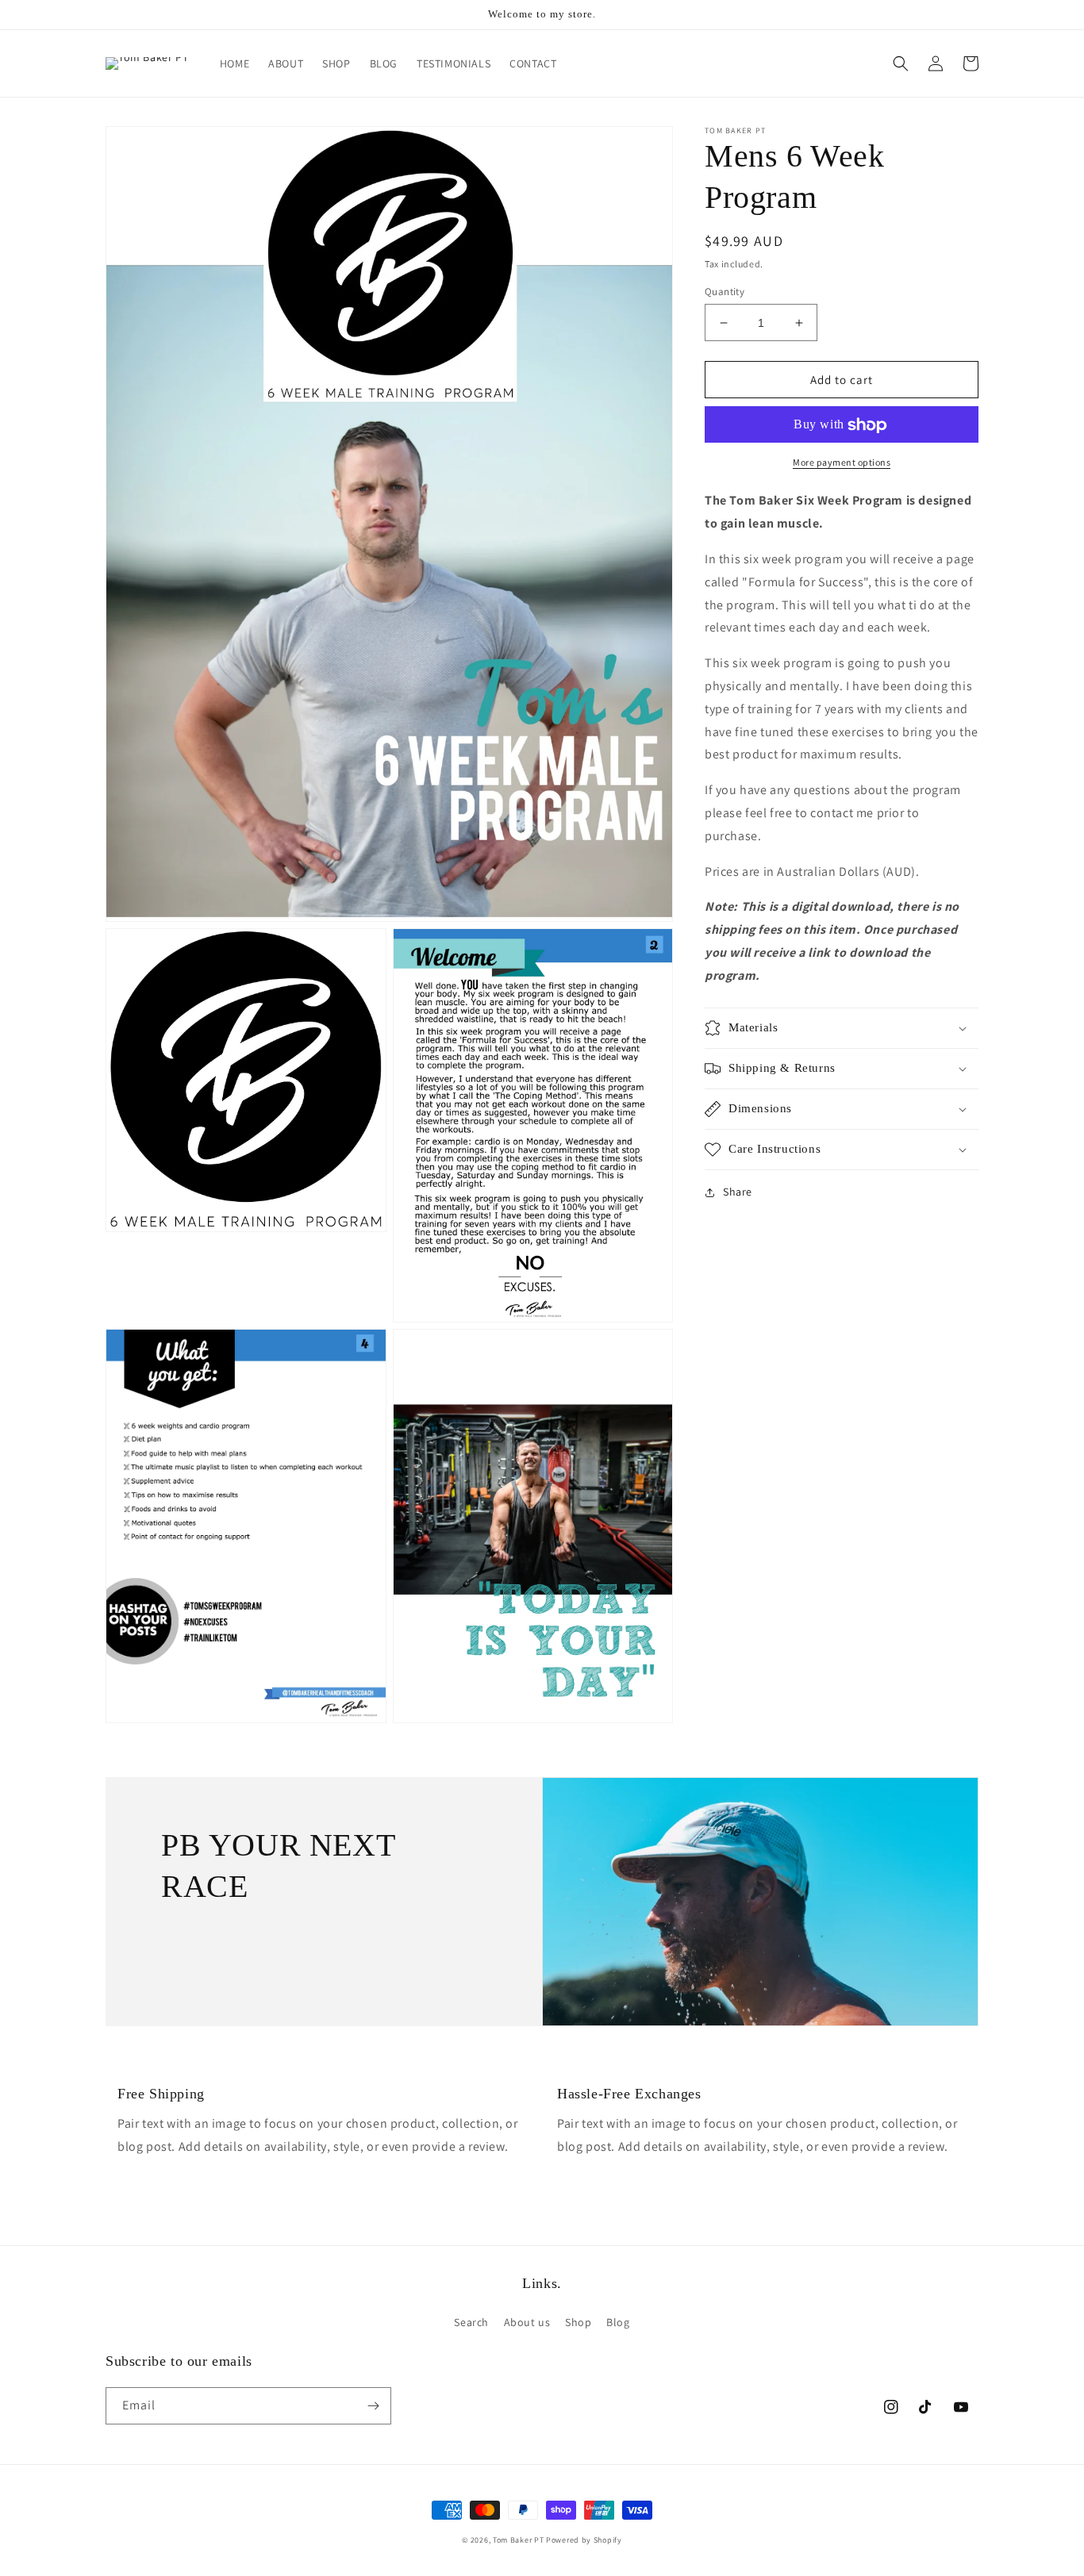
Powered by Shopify (584, 2540)
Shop (578, 2322)
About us (527, 2322)
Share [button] (738, 1192)
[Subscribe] (373, 2406)
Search (471, 2322)
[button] (901, 63)
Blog (618, 2322)
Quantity (725, 292)
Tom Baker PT (518, 2540)
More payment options (842, 463)
